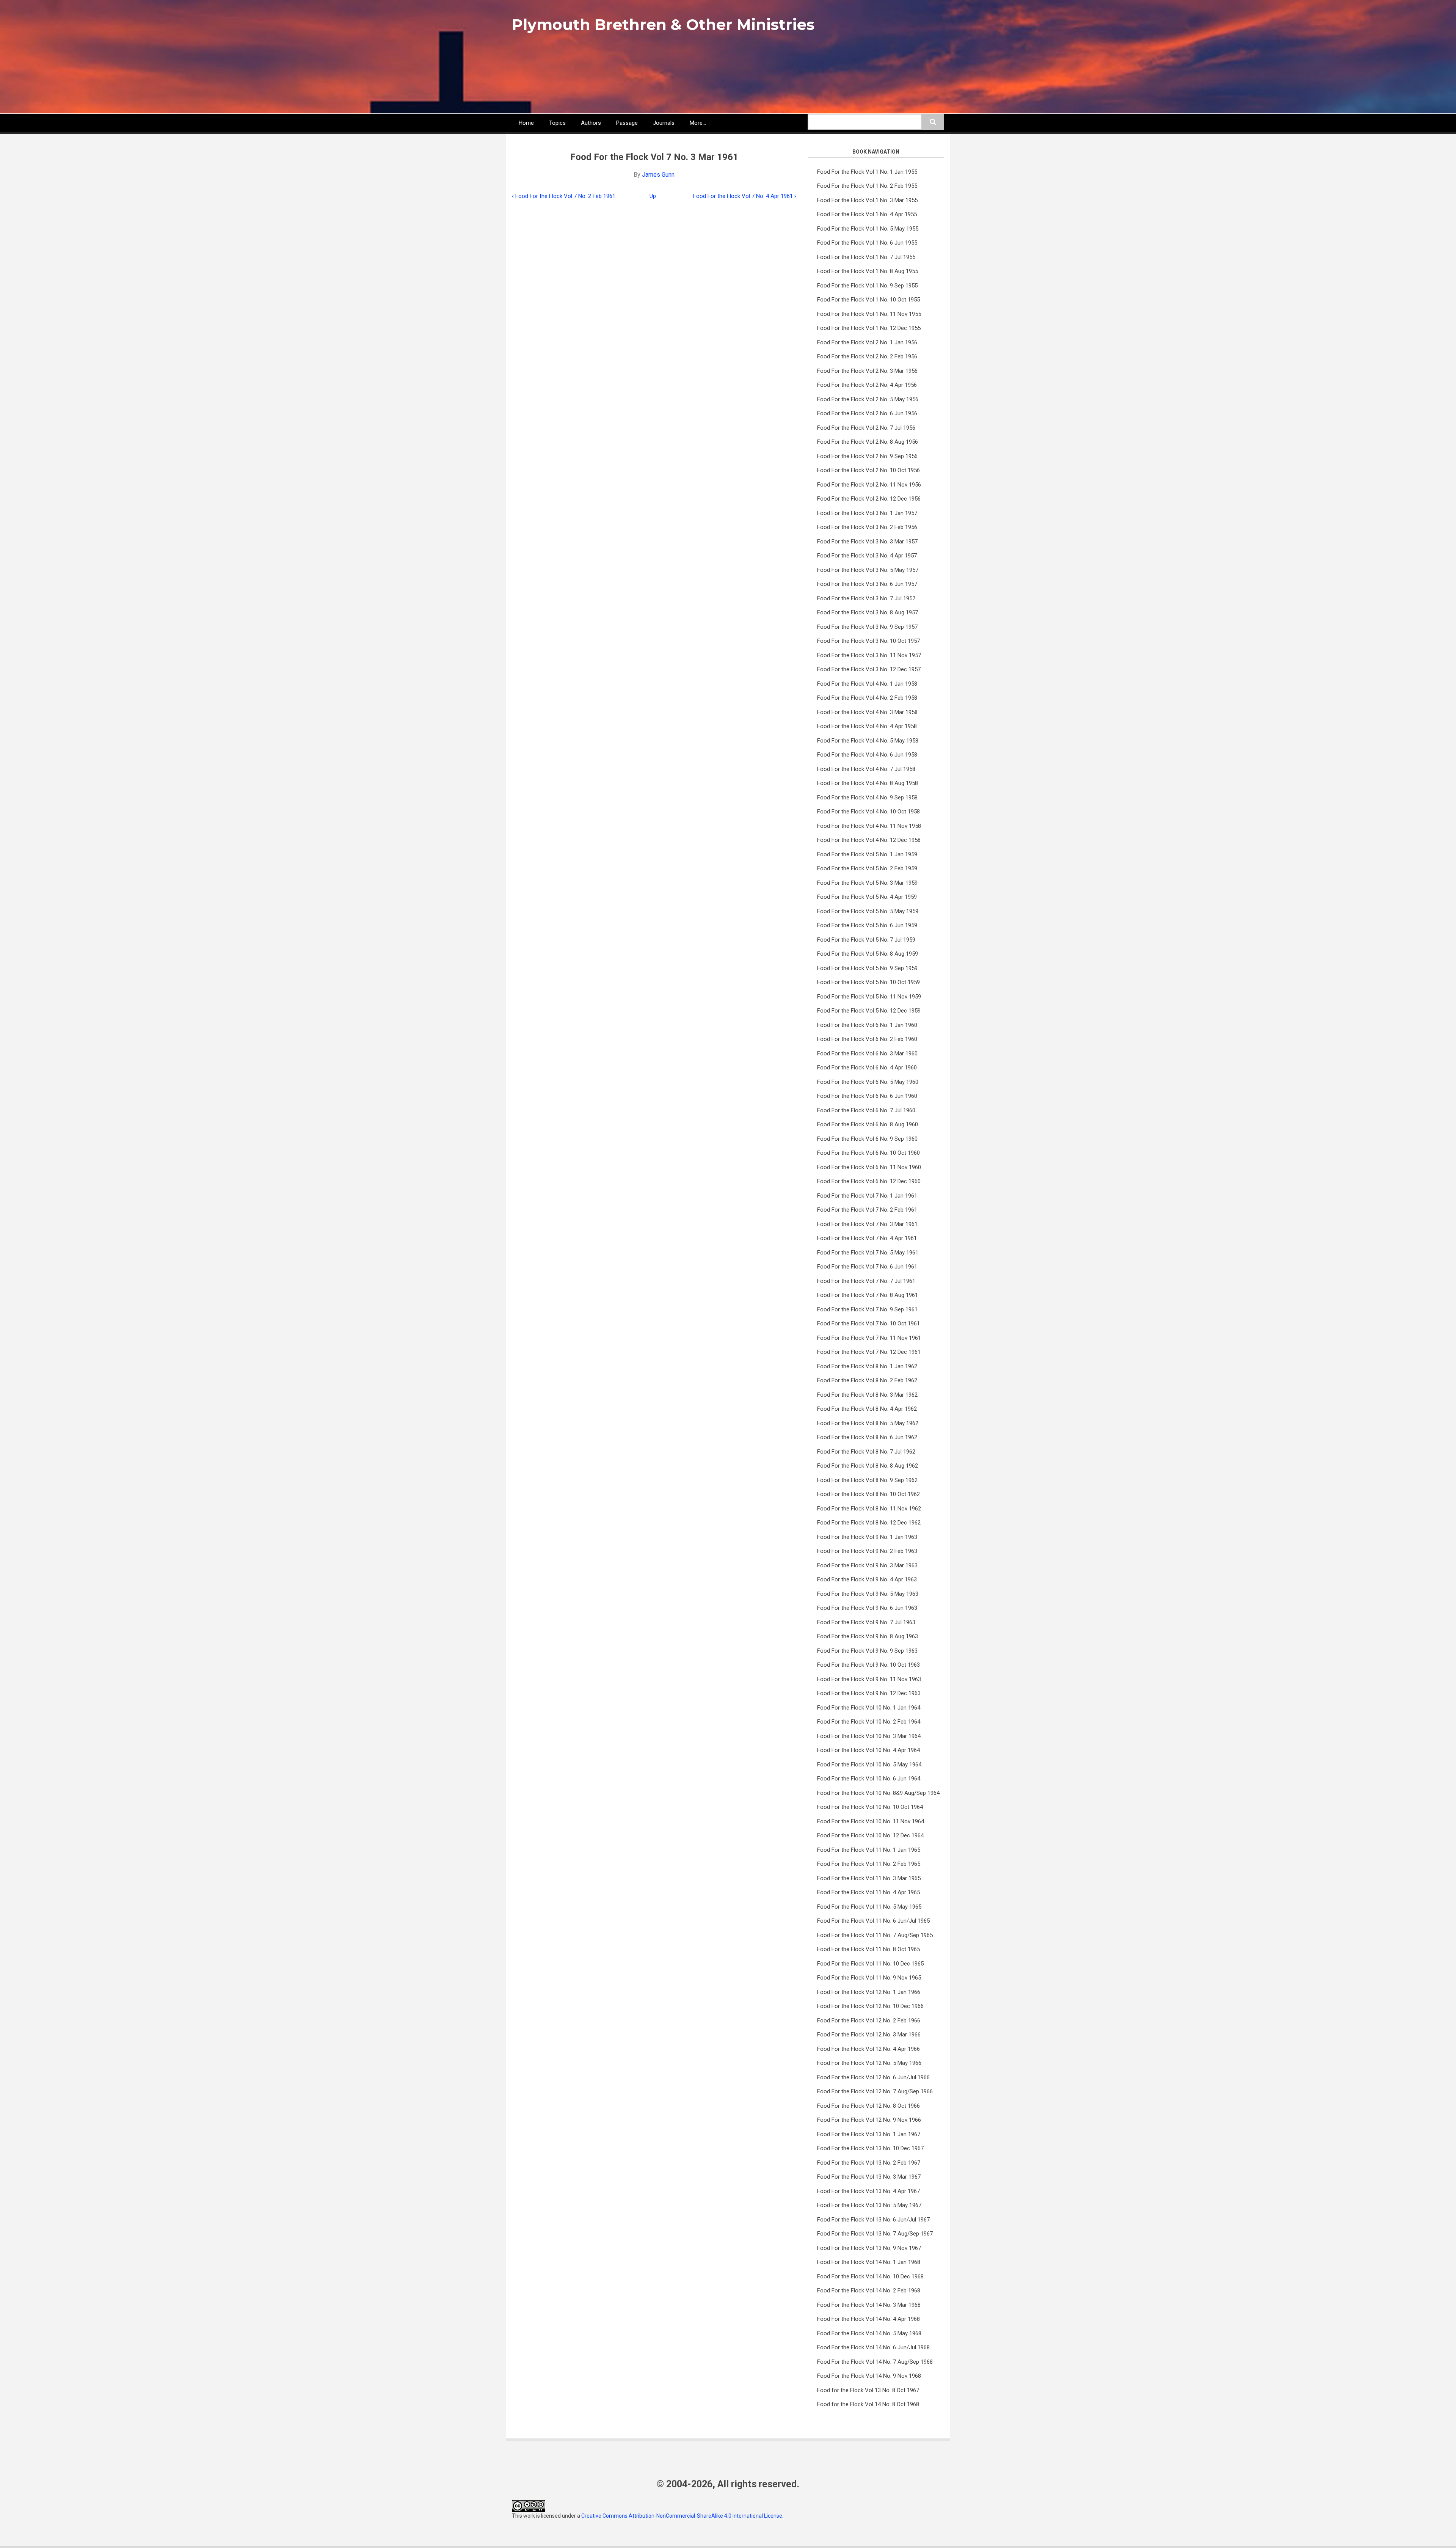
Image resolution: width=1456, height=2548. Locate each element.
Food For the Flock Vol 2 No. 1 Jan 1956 (867, 342)
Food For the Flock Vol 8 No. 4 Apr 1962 (867, 1409)
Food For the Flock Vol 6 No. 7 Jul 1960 (866, 1110)
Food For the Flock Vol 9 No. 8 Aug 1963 (868, 1636)
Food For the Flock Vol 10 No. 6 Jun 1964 (869, 1779)
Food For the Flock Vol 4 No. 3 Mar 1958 (867, 712)
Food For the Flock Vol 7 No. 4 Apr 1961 (745, 196)
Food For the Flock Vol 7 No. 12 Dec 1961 (869, 1352)
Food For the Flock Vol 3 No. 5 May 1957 (868, 570)
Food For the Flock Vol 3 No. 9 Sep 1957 (867, 627)
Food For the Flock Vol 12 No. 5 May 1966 (869, 2063)
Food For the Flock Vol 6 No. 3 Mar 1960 (867, 1053)
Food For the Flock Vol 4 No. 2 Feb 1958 (867, 698)
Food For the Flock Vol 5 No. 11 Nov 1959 (869, 997)
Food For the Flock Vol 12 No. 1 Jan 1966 (869, 1992)
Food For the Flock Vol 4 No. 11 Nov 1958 (869, 826)
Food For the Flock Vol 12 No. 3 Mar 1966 (869, 2035)
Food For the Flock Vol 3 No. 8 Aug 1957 (868, 612)
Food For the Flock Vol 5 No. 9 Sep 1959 (867, 968)
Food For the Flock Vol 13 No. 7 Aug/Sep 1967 (875, 2234)
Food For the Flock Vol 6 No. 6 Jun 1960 (867, 1096)
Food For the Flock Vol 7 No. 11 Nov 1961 (869, 1338)
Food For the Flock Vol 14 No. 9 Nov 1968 (869, 2376)
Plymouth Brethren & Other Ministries (663, 24)
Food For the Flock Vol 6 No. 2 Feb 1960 (867, 1039)
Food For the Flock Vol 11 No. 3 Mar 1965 (869, 1878)
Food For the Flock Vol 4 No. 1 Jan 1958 (867, 684)
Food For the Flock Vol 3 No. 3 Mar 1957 (867, 542)
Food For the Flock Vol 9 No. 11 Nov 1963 (869, 1679)
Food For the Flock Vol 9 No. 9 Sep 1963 (867, 1651)
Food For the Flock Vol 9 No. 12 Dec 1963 (869, 1693)
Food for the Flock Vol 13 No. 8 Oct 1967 (868, 2390)
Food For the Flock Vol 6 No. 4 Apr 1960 (867, 1068)
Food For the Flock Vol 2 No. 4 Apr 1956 (867, 385)
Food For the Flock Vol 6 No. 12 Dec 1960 (869, 1181)
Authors (591, 123)
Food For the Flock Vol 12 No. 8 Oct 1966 (868, 2106)
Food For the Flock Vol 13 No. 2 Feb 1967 (869, 2163)
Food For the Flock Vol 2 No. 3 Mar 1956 (867, 371)
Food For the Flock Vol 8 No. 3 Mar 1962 (867, 1395)
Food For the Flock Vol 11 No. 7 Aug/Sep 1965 (875, 1935)
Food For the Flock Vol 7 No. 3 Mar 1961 (867, 1224)
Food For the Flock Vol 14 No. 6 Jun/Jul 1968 (873, 2347)
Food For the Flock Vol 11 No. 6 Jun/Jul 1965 (873, 1921)
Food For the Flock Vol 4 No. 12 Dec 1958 (869, 840)
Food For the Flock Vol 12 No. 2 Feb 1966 (869, 2021)
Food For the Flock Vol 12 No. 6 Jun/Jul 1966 (873, 2077)
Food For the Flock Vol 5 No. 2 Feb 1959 (867, 868)
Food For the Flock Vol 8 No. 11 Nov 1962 (869, 1509)
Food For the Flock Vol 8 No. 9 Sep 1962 (867, 1480)
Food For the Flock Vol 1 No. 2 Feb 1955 (867, 186)
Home (526, 123)
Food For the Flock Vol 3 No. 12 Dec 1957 (869, 669)
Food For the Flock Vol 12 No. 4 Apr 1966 (868, 2049)
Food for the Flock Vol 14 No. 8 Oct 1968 (868, 2404)
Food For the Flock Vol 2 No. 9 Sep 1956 (867, 456)
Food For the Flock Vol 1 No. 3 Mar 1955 (867, 200)
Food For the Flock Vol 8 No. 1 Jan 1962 (867, 1366)
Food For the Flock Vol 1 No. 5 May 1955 (868, 229)
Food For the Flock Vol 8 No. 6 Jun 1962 (867, 1437)
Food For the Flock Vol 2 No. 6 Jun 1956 (867, 413)
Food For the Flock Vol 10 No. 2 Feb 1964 (869, 1722)
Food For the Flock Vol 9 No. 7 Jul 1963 (866, 1622)
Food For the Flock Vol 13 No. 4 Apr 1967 (868, 2191)
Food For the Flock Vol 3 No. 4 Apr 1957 (867, 556)
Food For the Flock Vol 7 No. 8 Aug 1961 (868, 1295)
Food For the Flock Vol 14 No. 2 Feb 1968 (869, 2291)
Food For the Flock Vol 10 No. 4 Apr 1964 (868, 1750)
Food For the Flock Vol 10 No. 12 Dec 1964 (870, 1835)
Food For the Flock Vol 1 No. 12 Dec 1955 (869, 328)
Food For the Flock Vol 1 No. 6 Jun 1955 (867, 243)
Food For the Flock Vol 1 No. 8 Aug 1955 (868, 271)
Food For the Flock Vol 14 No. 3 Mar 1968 (869, 2305)
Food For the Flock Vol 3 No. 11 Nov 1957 (869, 655)
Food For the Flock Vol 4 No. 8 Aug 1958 (868, 783)
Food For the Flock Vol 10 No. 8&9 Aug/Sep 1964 (878, 1793)
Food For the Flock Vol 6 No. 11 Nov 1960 (869, 1167)
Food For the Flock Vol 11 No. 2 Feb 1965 (869, 1864)
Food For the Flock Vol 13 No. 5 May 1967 (869, 2205)
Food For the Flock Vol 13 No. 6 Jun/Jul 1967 (873, 2220)
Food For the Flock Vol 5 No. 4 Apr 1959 (867, 897)
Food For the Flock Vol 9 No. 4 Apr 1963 (867, 1579)
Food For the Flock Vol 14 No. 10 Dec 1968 (870, 2276)
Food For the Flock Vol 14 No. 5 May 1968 (869, 2333)
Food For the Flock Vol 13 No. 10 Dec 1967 (870, 2148)
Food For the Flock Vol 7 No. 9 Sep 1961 (867, 1309)
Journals (664, 123)
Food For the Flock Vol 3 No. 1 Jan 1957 (867, 513)
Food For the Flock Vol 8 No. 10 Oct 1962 (868, 1494)
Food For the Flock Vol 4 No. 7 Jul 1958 (866, 769)
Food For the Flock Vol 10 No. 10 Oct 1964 (870, 1807)
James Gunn (658, 175)
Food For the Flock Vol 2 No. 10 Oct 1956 (868, 470)
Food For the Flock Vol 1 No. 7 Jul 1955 (866, 257)
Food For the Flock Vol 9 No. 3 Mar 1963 (867, 1565)
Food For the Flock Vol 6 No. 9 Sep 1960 (867, 1139)
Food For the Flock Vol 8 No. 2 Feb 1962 (867, 1380)
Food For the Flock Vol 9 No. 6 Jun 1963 (867, 1608)
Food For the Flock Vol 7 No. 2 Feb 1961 (564, 196)
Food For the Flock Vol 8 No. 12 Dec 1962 (869, 1523)
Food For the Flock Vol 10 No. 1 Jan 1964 (869, 1708)
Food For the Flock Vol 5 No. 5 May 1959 (868, 911)
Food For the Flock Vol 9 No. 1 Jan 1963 (867, 1537)
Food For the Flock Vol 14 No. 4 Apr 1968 (868, 2319)
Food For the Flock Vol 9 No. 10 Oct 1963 (868, 1665)
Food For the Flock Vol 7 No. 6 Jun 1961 (867, 1267)
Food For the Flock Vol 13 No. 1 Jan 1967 (869, 2134)
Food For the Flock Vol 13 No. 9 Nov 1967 (869, 2248)
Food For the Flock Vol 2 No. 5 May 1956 (868, 399)
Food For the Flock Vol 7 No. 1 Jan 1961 (867, 1196)
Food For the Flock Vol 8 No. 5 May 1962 (868, 1423)
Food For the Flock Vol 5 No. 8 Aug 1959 (868, 954)
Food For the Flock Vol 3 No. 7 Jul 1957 (866, 598)
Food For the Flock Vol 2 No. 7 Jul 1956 (866, 428)
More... (698, 123)
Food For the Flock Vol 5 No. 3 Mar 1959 (867, 883)
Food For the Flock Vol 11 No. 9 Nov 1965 (869, 1978)
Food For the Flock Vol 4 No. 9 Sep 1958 (867, 798)
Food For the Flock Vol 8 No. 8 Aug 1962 (868, 1466)
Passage (627, 123)
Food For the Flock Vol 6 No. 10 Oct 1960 (868, 1153)
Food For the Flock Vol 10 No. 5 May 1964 (869, 1765)
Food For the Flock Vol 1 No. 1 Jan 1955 (867, 172)
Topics (557, 123)
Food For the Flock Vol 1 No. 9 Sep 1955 (867, 286)
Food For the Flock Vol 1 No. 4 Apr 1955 (867, 214)
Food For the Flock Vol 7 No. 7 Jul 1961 (866, 1281)
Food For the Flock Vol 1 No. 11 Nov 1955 (869, 314)
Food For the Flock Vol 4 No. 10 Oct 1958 (868, 812)
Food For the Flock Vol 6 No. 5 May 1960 (868, 1082)
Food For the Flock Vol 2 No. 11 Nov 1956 (869, 485)
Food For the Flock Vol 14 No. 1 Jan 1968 (869, 2262)
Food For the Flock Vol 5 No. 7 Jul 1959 (866, 940)
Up (653, 196)
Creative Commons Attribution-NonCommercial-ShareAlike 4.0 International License (682, 2516)
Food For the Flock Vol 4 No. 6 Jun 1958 (867, 755)
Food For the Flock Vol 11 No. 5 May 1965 (869, 1907)
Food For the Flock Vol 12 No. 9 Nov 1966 (869, 2120)
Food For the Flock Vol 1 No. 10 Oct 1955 (868, 300)
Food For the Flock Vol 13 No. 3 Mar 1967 (869, 2177)
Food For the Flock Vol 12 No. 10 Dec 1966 (870, 2006)
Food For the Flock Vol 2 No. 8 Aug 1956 (868, 442)
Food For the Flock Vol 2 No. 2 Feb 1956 (867, 356)
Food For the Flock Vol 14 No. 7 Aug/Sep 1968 (875, 2362)
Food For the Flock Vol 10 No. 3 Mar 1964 (869, 1736)
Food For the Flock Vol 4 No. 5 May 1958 (868, 741)
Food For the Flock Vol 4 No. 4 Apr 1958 (867, 726)
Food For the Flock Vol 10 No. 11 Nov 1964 (871, 1821)
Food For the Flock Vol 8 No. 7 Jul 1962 (866, 1452)
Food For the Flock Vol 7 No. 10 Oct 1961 (868, 1323)
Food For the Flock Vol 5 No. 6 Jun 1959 (867, 925)
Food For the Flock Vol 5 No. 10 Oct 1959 (868, 982)
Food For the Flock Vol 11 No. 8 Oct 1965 (868, 1949)
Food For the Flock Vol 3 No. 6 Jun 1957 (867, 584)
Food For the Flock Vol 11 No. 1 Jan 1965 (869, 1850)
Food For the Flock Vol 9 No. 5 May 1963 (868, 1594)
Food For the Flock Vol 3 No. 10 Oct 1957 (868, 641)
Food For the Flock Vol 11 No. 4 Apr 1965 (868, 1892)
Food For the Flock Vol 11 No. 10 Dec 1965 (870, 1964)
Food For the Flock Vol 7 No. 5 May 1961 (868, 1253)
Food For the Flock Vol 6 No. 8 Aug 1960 (868, 1124)
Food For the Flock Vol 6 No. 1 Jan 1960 (867, 1025)
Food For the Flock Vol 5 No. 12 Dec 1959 (869, 1011)
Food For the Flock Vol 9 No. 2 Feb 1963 (867, 1551)
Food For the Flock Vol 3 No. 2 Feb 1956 (867, 527)
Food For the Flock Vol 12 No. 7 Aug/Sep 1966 (875, 2091)
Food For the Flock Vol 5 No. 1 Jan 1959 (867, 854)
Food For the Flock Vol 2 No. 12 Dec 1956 (869, 499)
